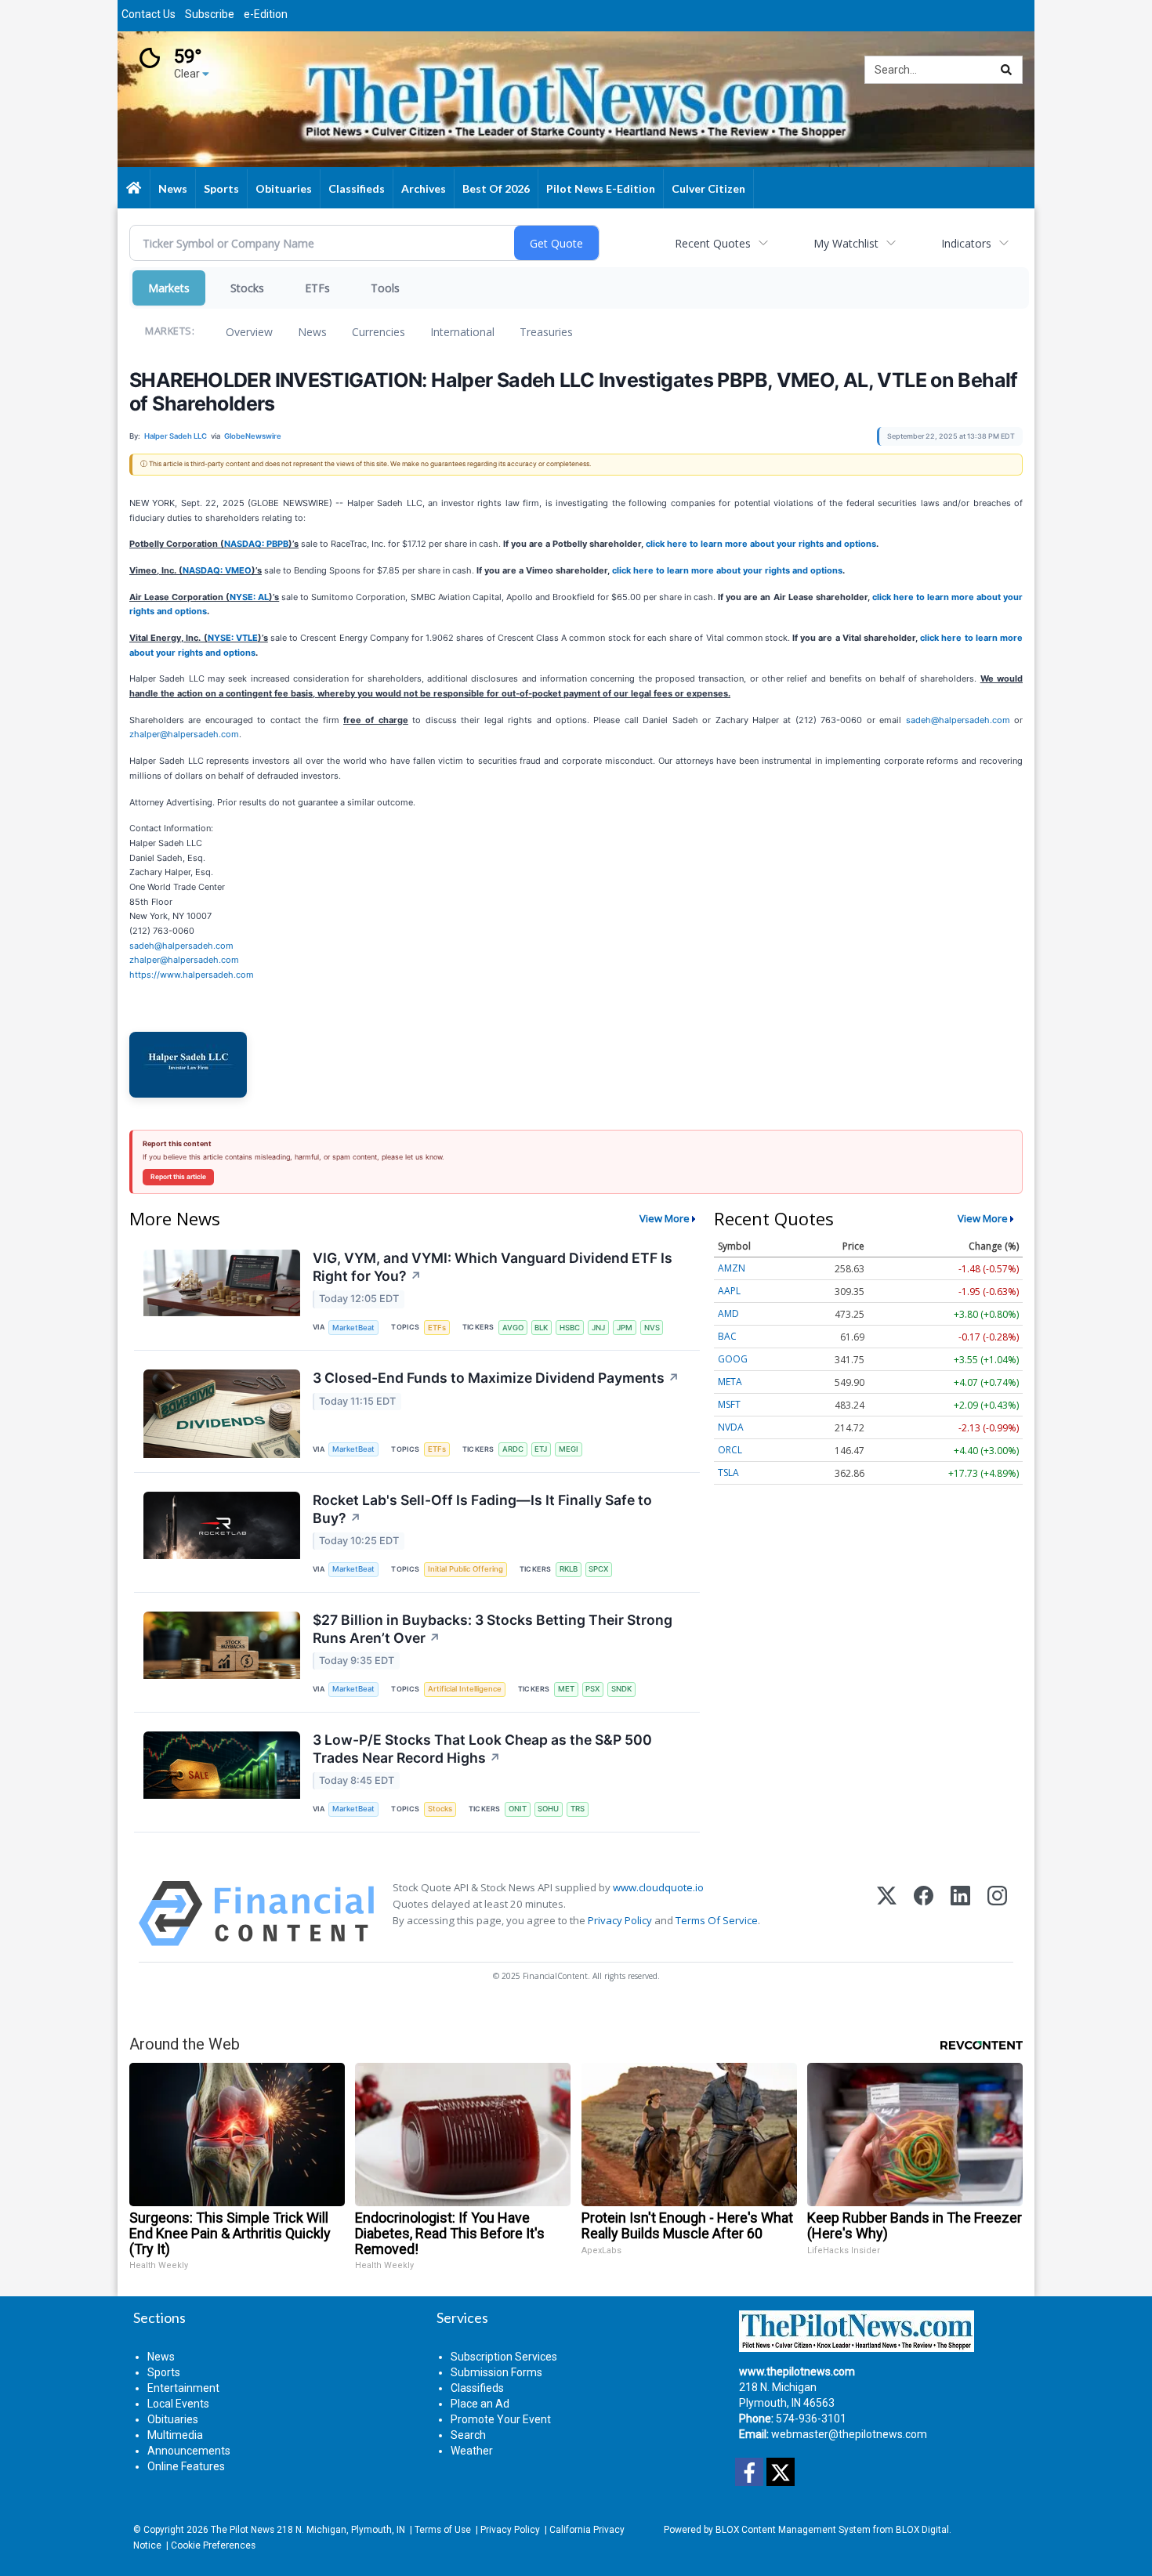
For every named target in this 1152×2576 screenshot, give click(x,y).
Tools (385, 288)
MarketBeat (353, 1328)
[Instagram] (997, 1914)
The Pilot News (243, 2530)
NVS (652, 1328)
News (312, 332)
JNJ (598, 1328)
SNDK (621, 1689)
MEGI (569, 1449)
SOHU (548, 1809)
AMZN (732, 1268)
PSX (592, 1689)
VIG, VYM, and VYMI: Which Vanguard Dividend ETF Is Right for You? (493, 1267)
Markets (169, 288)
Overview (249, 332)
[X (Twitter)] (887, 1914)
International (462, 332)
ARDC (513, 1449)
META (730, 1382)
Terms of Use (443, 2530)
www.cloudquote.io (658, 1887)
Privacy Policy (620, 1920)
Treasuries (546, 332)
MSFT (729, 1404)
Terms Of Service (717, 1920)
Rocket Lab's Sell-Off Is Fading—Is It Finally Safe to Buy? (482, 1509)
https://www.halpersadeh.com (192, 975)
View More (665, 1218)
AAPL (729, 1291)
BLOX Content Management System (793, 2530)
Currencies (379, 332)
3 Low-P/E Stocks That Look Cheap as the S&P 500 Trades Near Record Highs (482, 1749)
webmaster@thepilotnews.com (849, 2434)
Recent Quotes (713, 243)
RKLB (569, 1569)
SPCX (598, 1569)
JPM (625, 1328)
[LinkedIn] (960, 1914)
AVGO (513, 1328)
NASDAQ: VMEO (217, 570)
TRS (578, 1809)
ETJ (541, 1449)
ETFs (317, 288)
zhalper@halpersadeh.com (184, 734)
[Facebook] (924, 1914)
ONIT (518, 1809)
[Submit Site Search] (1006, 70)
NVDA (731, 1427)
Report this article (178, 1177)
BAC (727, 1336)
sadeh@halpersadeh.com (958, 720)
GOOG (733, 1359)
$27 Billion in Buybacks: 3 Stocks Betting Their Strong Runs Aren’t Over (493, 1629)
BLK (541, 1328)
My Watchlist (846, 243)
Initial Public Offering (466, 1569)
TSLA (728, 1473)
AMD (728, 1313)
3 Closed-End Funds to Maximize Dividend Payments (496, 1378)
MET (566, 1689)
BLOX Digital (922, 2530)
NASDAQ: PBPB (256, 544)
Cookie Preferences (213, 2545)
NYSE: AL (249, 597)
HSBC (570, 1328)
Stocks (247, 288)
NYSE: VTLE (233, 638)
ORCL (730, 1450)
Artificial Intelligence (465, 1689)
